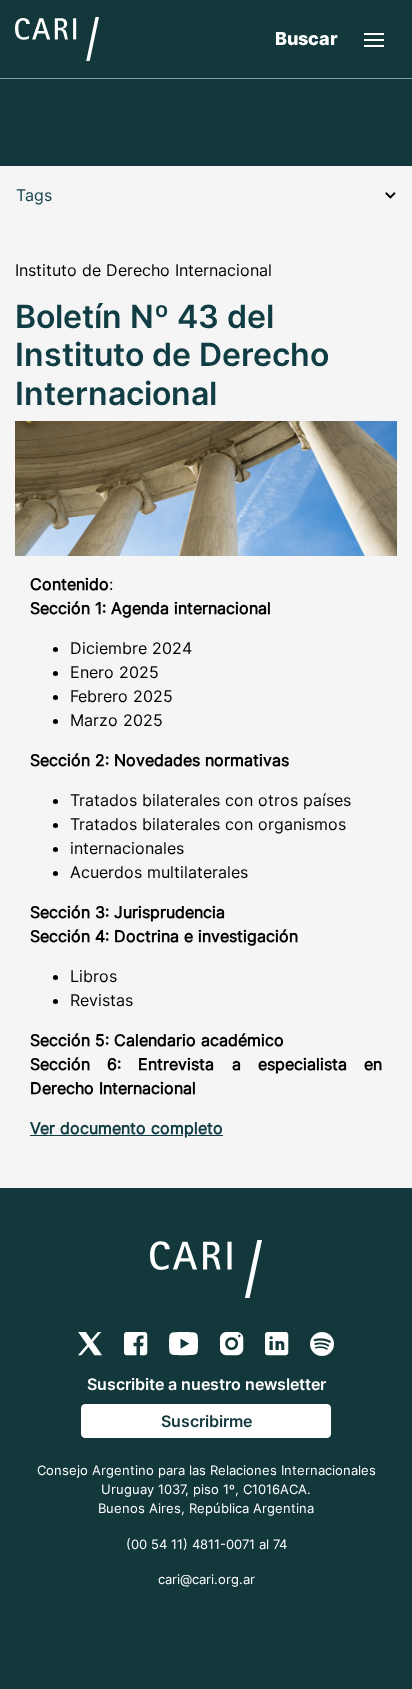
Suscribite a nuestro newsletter (206, 1384)
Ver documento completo (126, 1128)
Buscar (306, 38)
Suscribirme (206, 1421)
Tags (34, 195)
